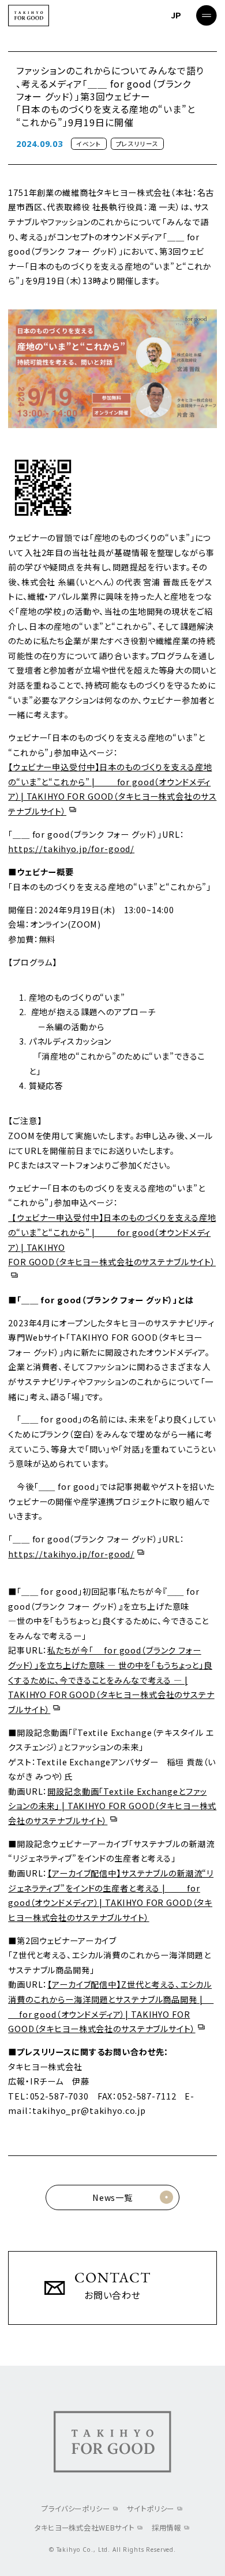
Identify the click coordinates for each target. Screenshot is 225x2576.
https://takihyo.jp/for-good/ (71, 849)
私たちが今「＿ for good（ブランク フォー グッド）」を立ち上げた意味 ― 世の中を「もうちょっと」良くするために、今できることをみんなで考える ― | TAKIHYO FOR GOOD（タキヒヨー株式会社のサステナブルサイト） (111, 1679)
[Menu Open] (207, 16)
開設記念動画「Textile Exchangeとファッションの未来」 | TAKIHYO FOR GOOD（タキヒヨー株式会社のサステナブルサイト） (112, 1806)
